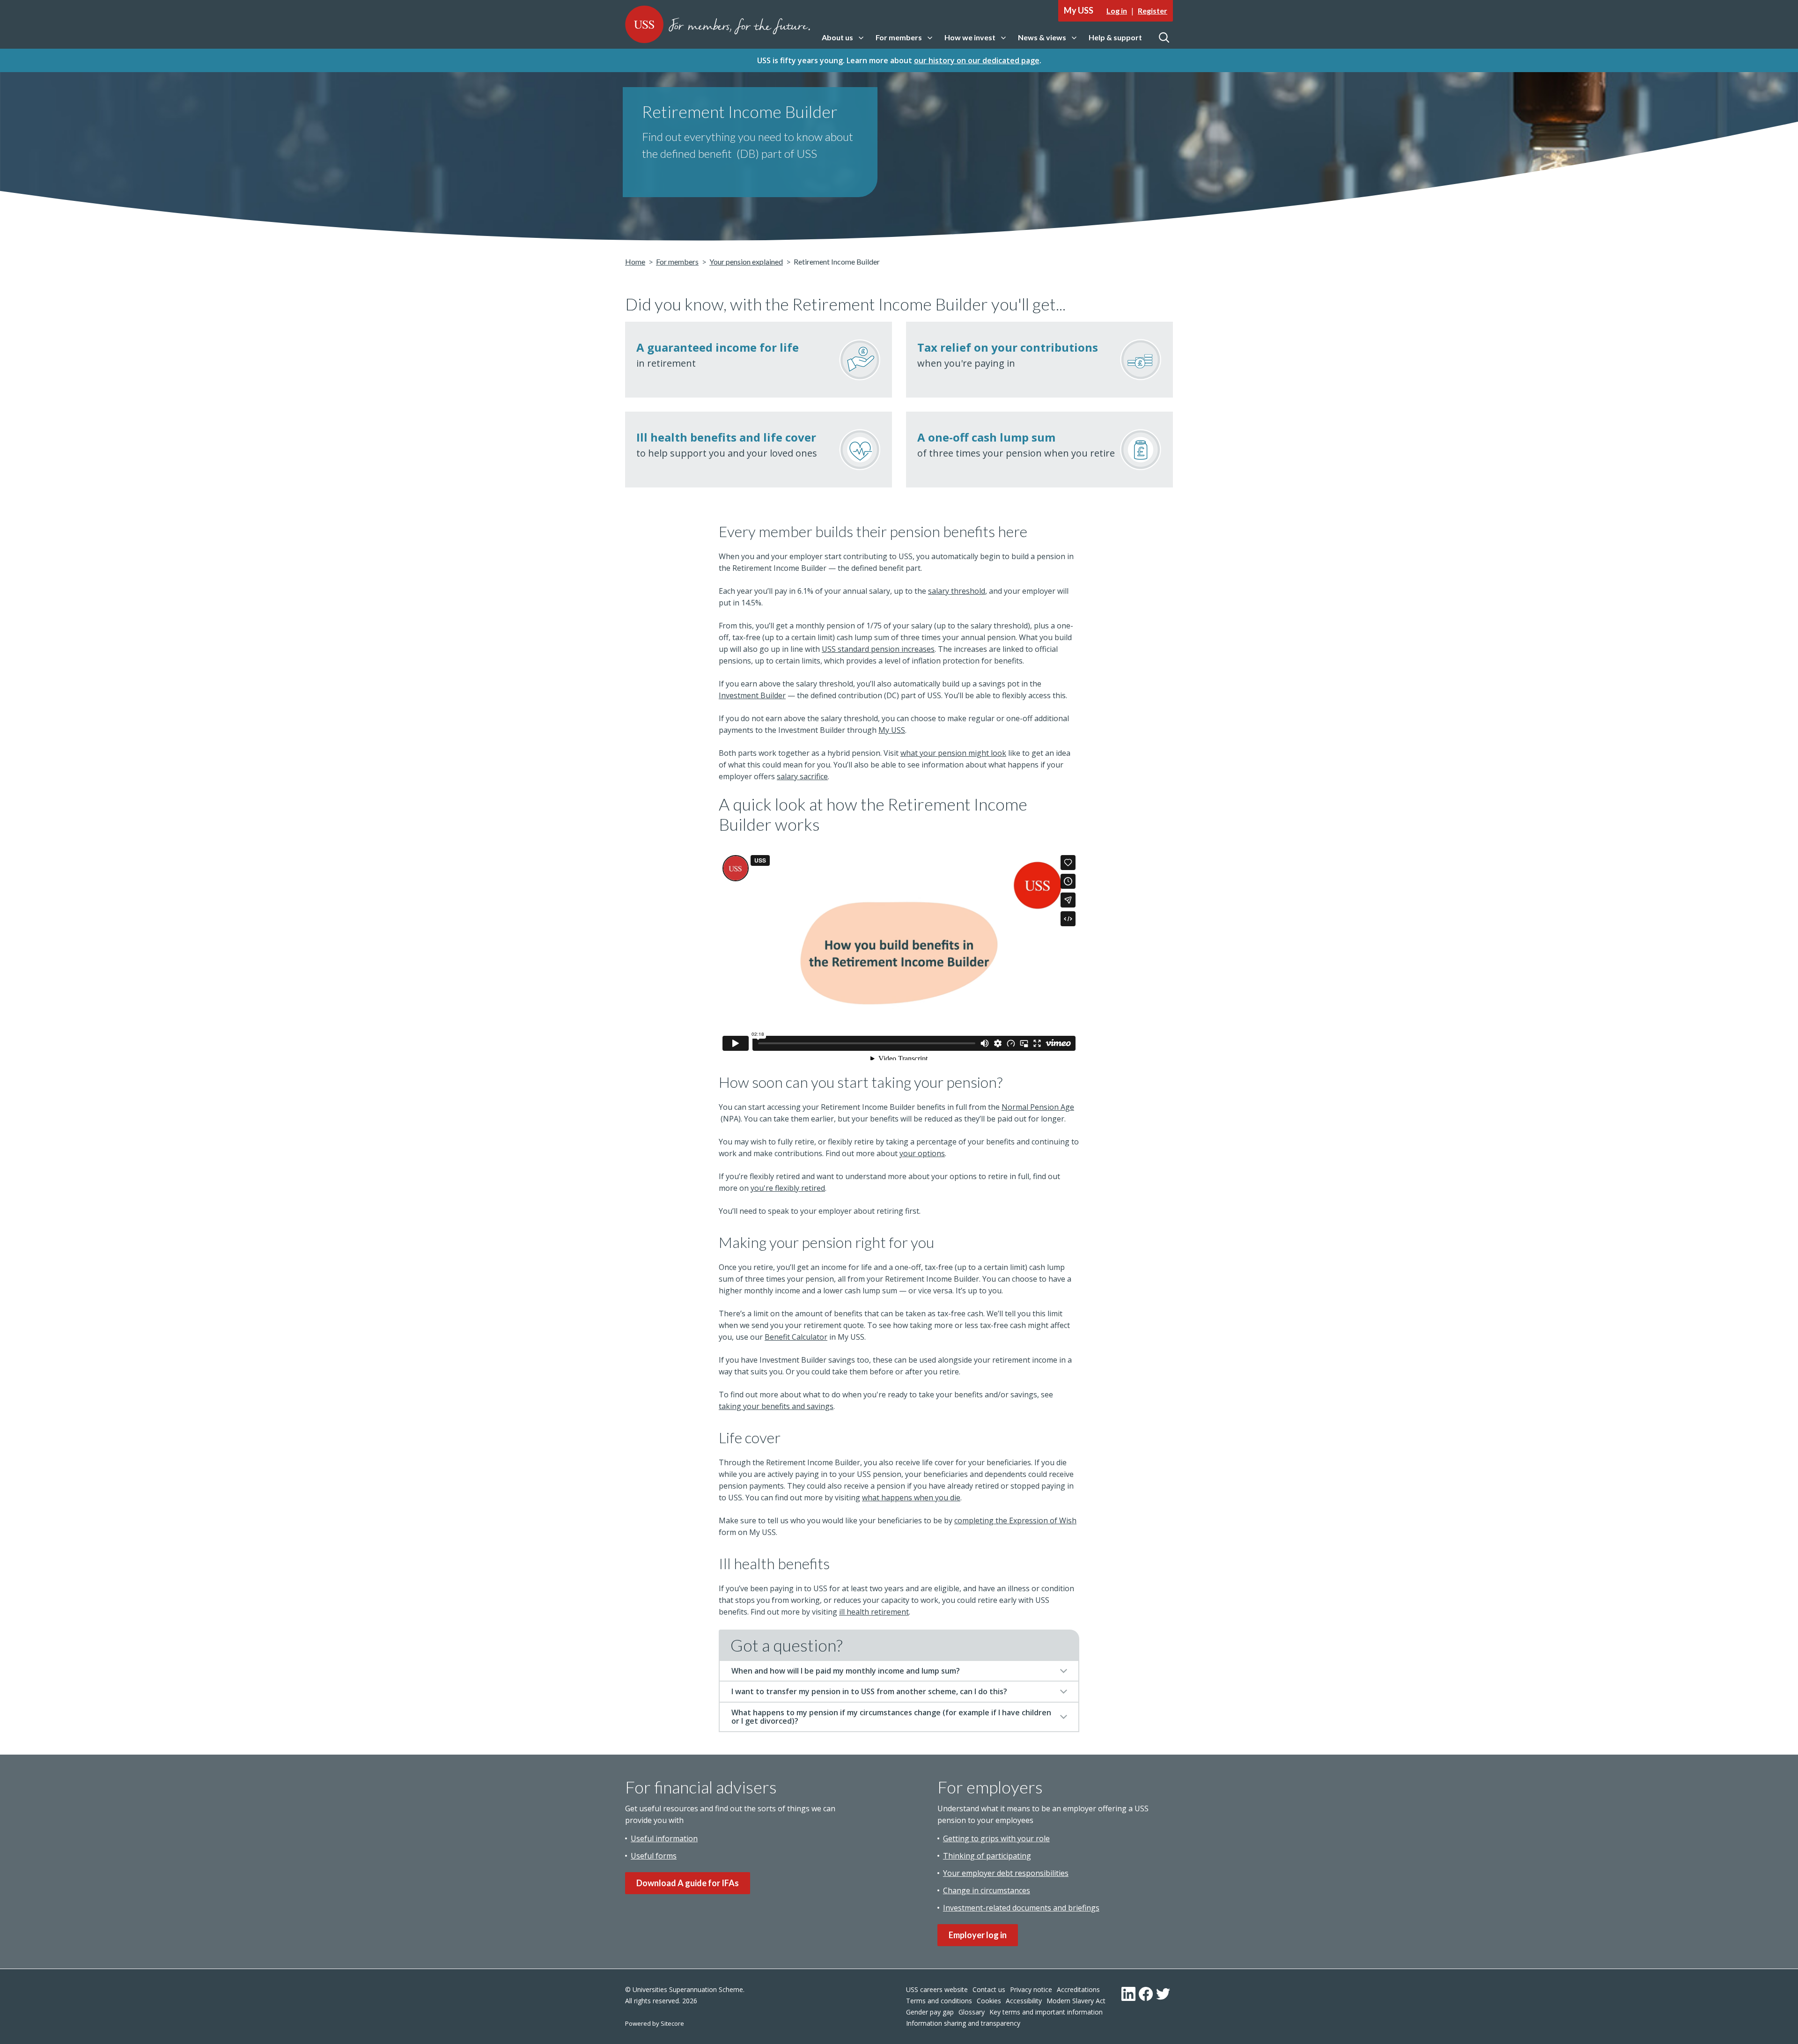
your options (922, 1153)
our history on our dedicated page (977, 60)
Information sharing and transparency (963, 2023)
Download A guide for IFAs (688, 1883)
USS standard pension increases (878, 649)
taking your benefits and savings (776, 1406)
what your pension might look (953, 753)
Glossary (972, 2012)
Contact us (989, 1989)
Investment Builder (752, 695)
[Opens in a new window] (1128, 1994)
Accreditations (1078, 1989)
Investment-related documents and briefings (1021, 1908)
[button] (843, 38)
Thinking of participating (987, 1856)
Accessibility (1024, 2001)
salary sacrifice (802, 776)
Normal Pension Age (1038, 1107)
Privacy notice (1031, 1989)
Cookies (989, 2001)
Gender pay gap (930, 2012)
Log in (1117, 11)
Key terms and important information (1046, 2012)
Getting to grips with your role (996, 1838)
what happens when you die (911, 1498)
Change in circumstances (987, 1890)
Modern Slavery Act (1076, 2001)
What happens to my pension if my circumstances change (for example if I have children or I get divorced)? (891, 1717)
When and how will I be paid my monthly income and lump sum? (846, 1671)
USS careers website (937, 1989)
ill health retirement (874, 1612)
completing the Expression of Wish (1015, 1520)
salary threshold (957, 591)
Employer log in (978, 1935)
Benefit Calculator (796, 1337)
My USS (892, 730)
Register (1153, 11)
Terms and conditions (939, 2001)
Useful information (664, 1838)
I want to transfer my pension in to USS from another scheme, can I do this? (869, 1691)
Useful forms (654, 1856)
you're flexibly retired (788, 1188)
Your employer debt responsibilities (1006, 1873)
